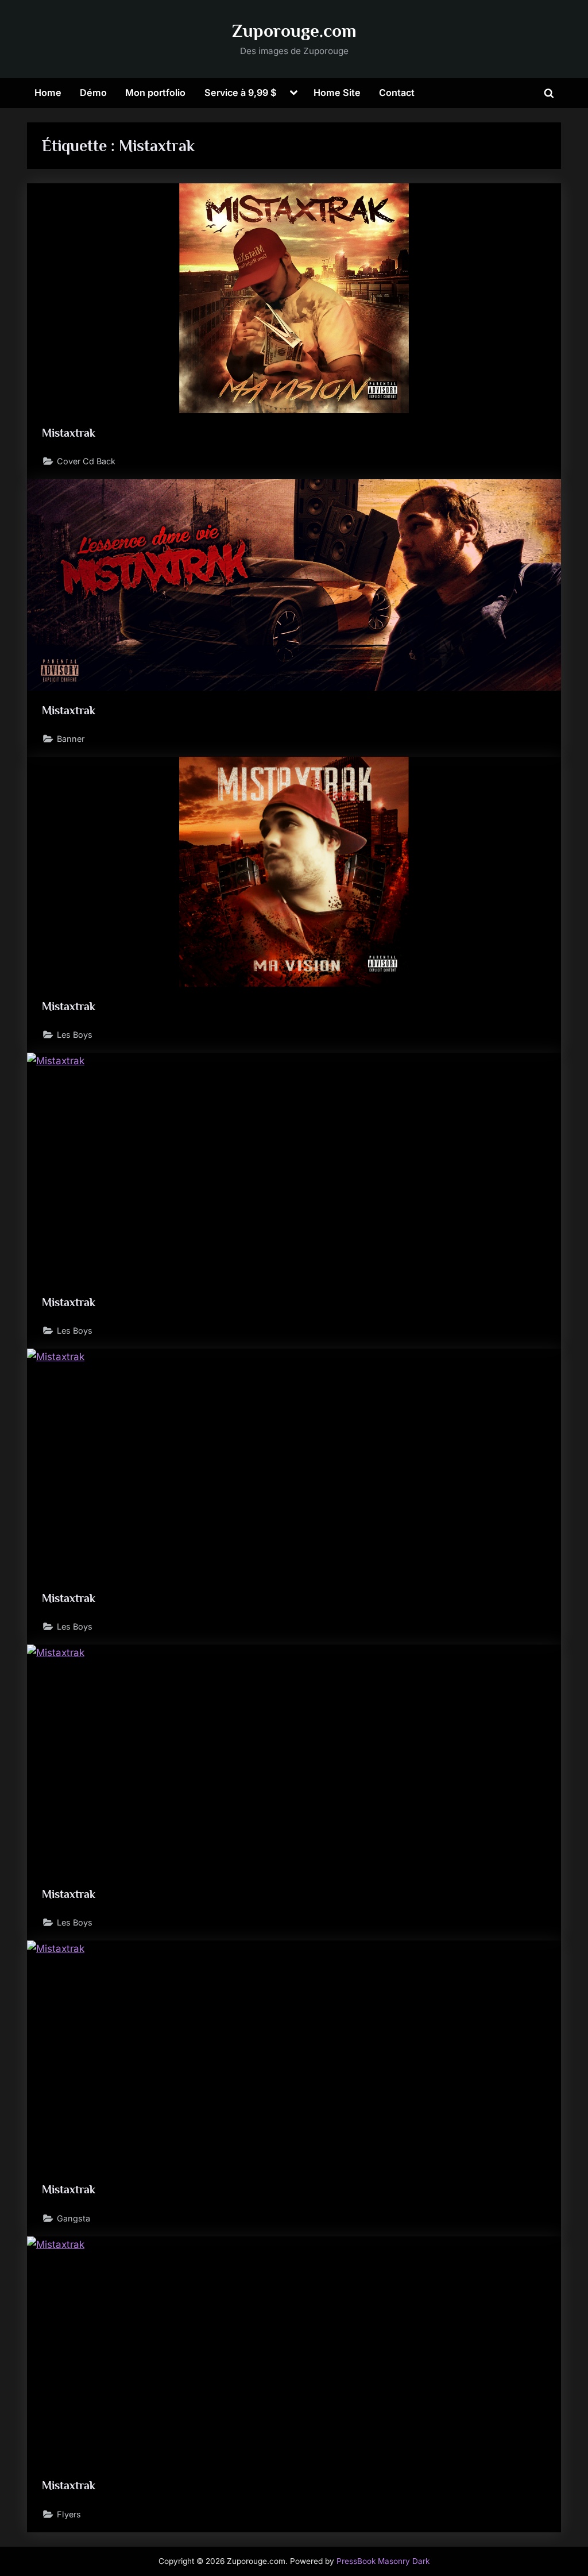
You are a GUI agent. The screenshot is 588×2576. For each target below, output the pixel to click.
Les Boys (75, 1035)
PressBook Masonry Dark (383, 2561)
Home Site (337, 93)
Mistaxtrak (69, 433)
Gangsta (73, 2218)
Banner (71, 739)
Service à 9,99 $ (241, 93)
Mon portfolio (155, 93)
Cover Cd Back (86, 461)
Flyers (69, 2514)
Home (48, 93)
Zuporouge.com (294, 31)
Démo (93, 93)
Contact (397, 93)
